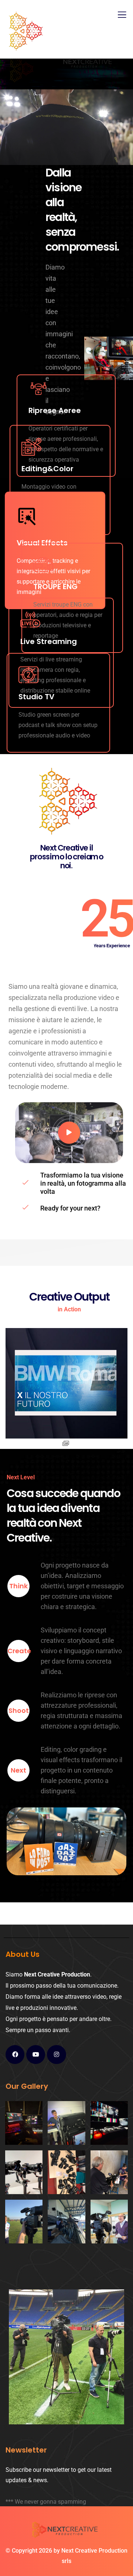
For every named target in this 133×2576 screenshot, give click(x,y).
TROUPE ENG (55, 587)
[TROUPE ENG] (43, 565)
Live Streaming (49, 641)
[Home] (66, 2531)
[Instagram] (56, 2055)
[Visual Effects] (27, 515)
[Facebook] (15, 2055)
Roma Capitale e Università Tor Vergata (66, 1393)
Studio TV (36, 697)
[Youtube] (36, 2055)
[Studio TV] (28, 675)
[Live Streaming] (30, 620)
